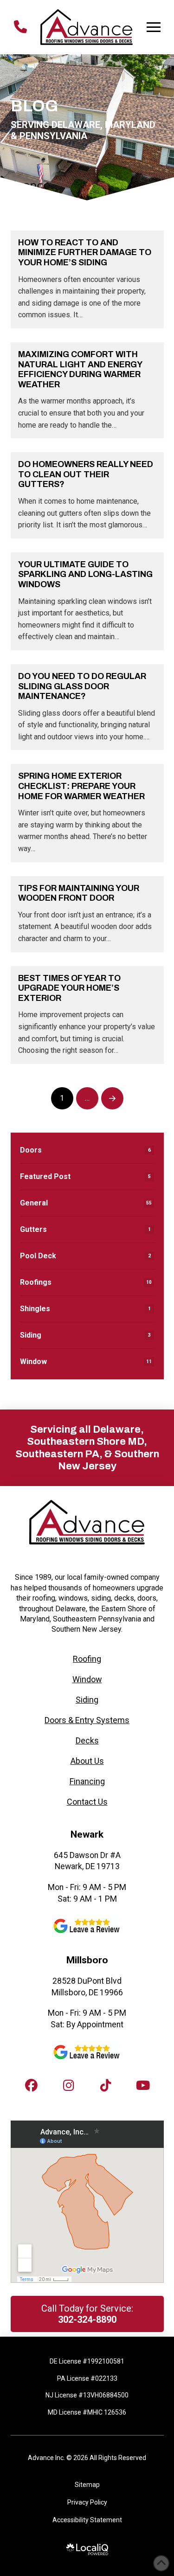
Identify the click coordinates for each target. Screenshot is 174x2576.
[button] (154, 27)
